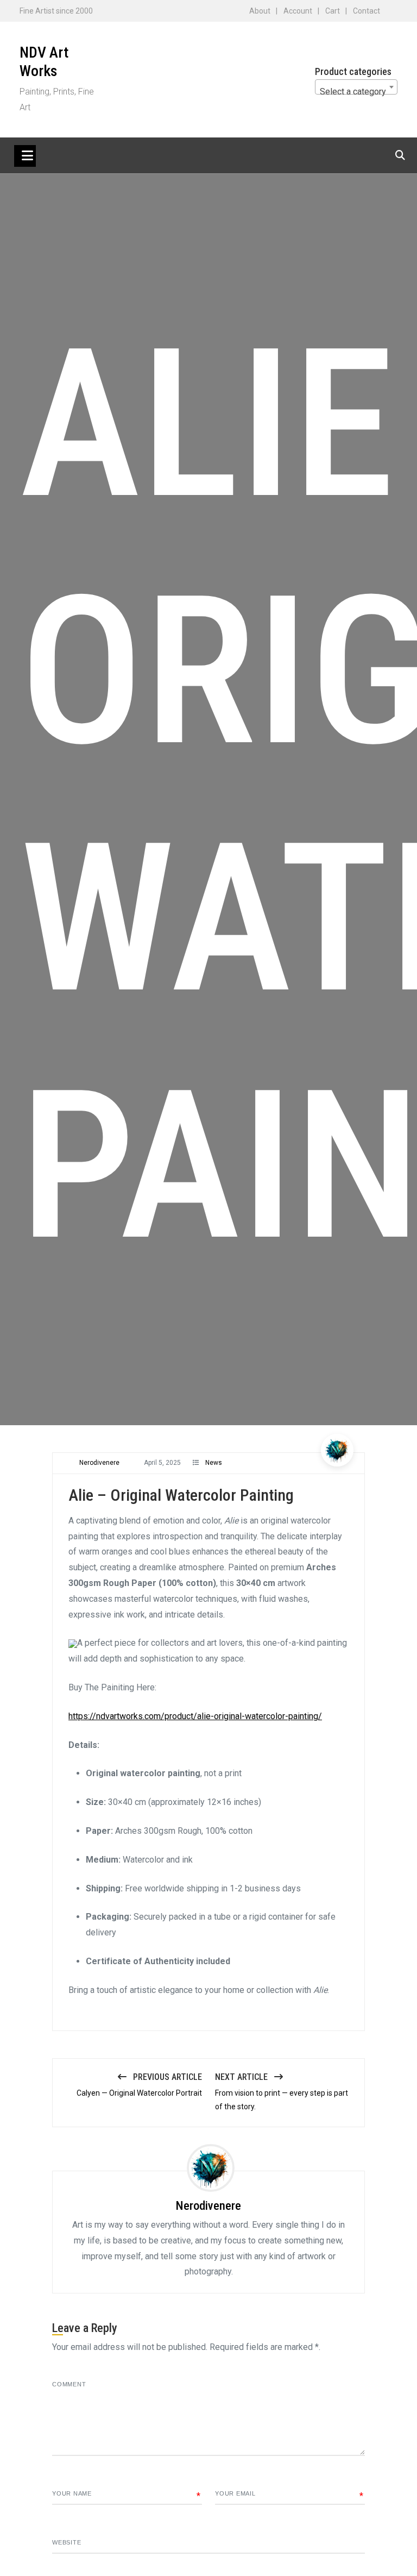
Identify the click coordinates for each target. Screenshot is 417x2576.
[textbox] (356, 92)
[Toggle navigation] (25, 156)
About (260, 11)
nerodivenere (99, 1463)
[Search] (400, 155)
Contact (367, 11)
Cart (333, 11)
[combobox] (356, 87)
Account (298, 11)
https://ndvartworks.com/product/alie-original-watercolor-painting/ (195, 1716)
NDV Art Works (44, 62)
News (214, 1463)
